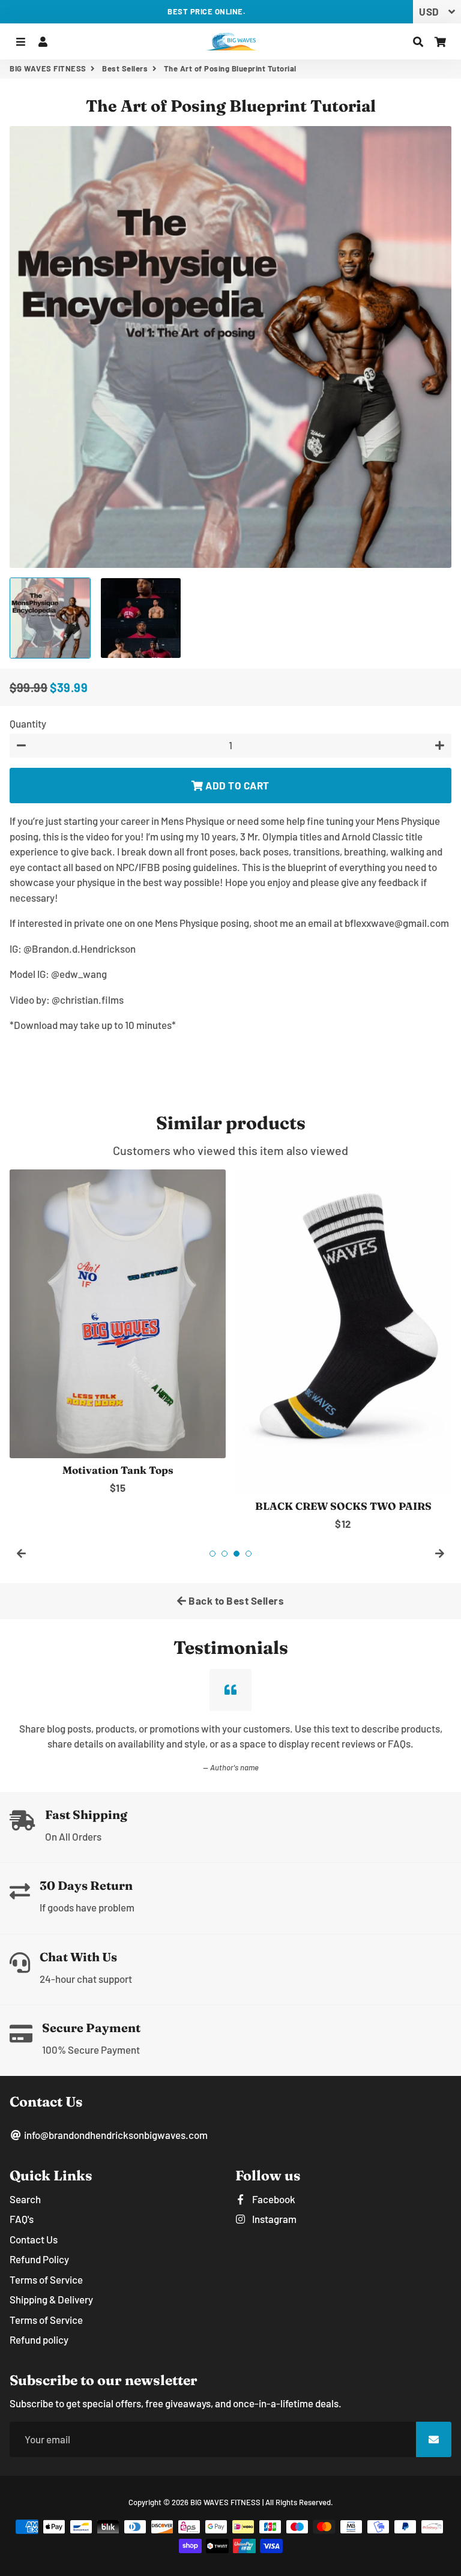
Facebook (273, 2199)
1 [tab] (212, 1554)
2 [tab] (224, 1554)
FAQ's (22, 2219)
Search (25, 2199)
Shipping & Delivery (51, 2299)
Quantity (28, 723)
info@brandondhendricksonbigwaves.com (115, 2135)
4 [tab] (249, 1554)
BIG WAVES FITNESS (48, 68)
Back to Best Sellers (236, 1600)
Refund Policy (39, 2259)
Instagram (273, 2219)
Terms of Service (46, 2279)
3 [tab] (237, 1554)
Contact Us (34, 2239)
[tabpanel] (118, 1332)
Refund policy (39, 2339)
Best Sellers (125, 68)
